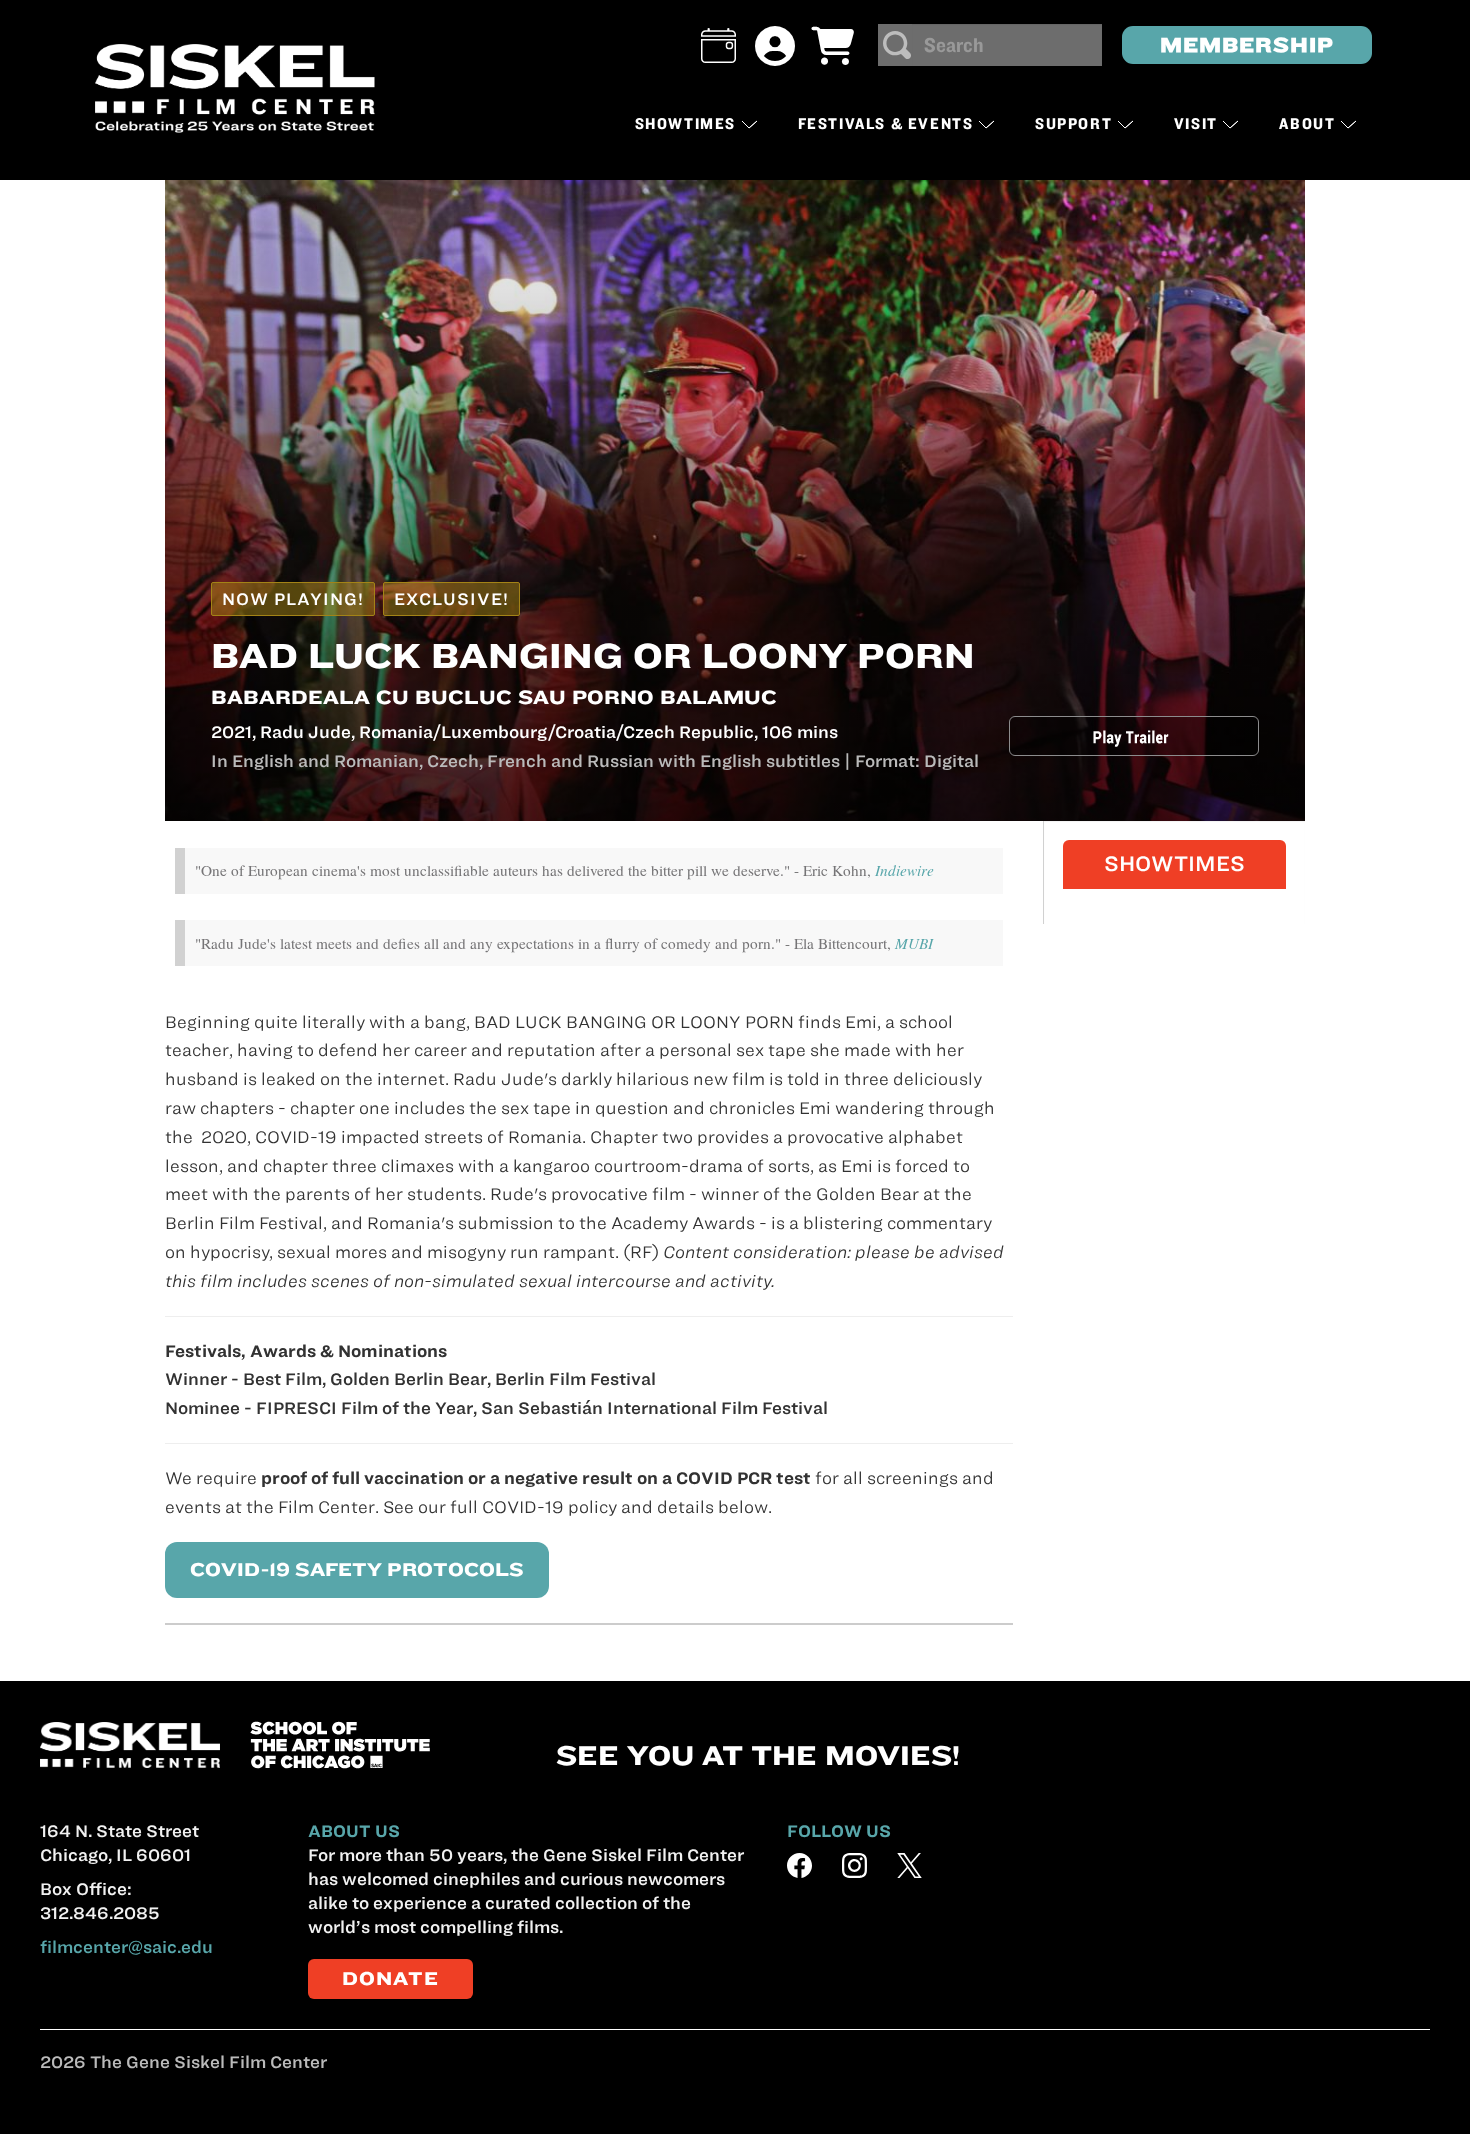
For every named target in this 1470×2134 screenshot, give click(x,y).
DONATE (390, 1978)
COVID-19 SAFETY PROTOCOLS (357, 1569)
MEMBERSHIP (1247, 44)
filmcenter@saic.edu (126, 1947)
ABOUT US (354, 1831)
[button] (718, 45)
